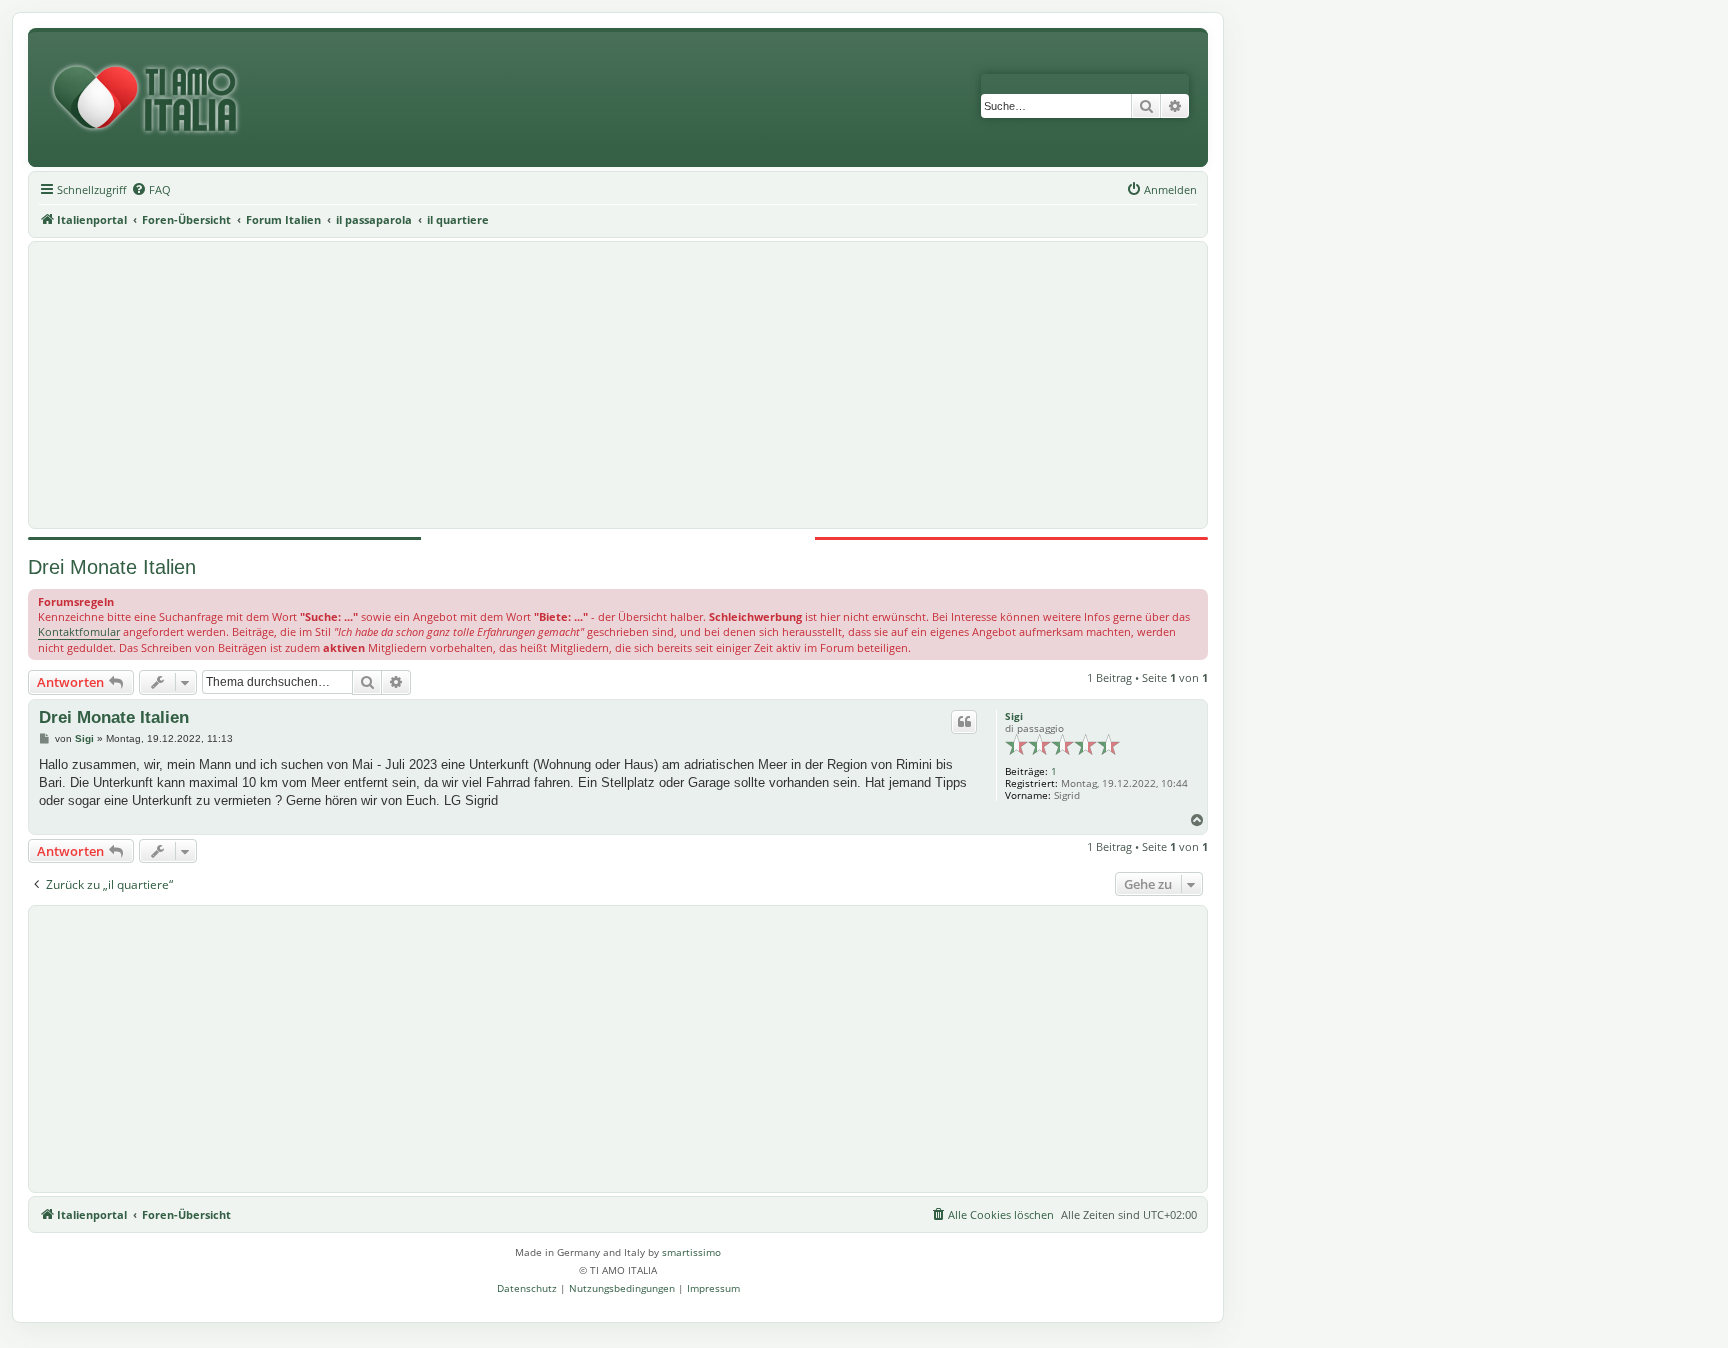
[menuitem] (151, 190)
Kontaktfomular (79, 631)
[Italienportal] (153, 99)
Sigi (1014, 716)
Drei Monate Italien (112, 567)
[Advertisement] (618, 385)
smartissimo (691, 1252)
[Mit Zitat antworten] (964, 722)
